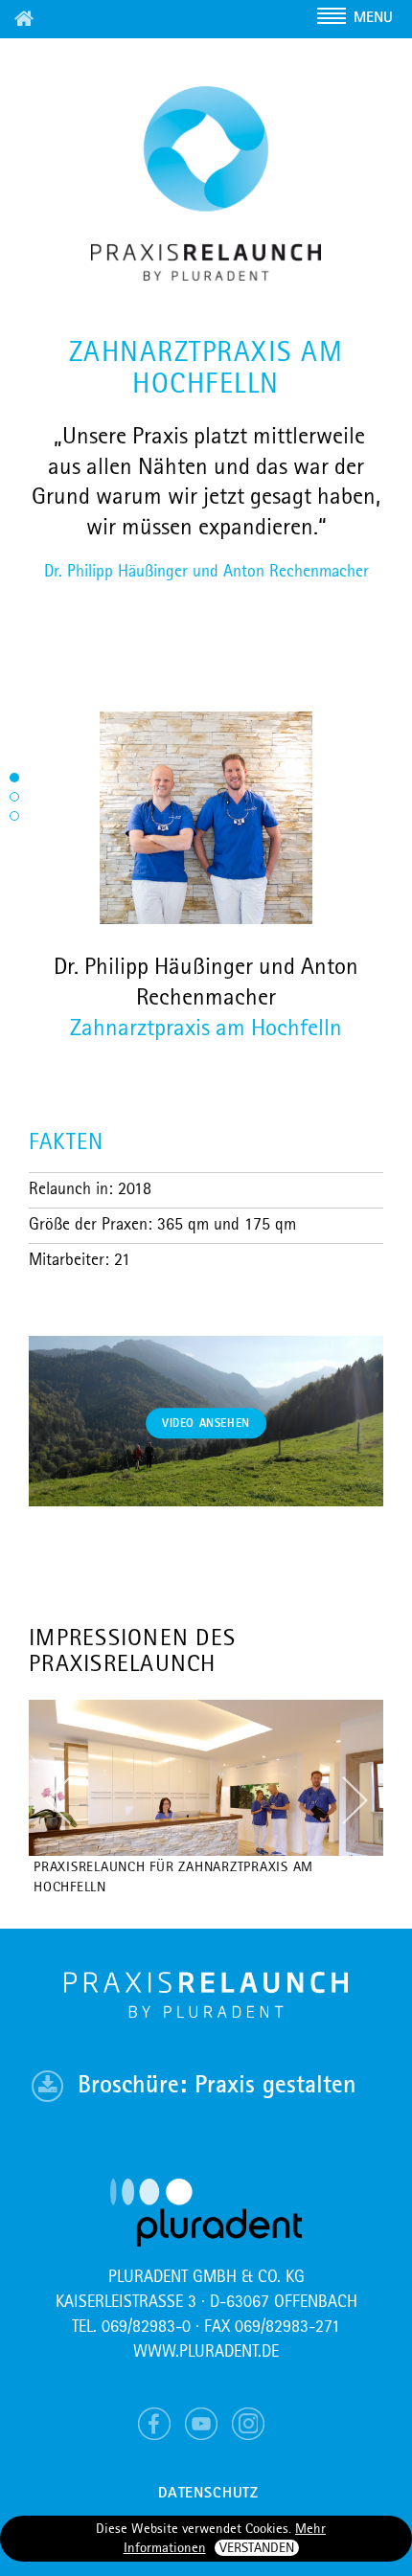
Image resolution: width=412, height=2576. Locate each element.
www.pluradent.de (206, 2352)
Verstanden (257, 2549)
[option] (206, 1800)
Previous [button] (57, 1800)
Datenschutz (208, 2494)
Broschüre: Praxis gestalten (217, 2086)
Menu (373, 18)
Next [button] (355, 1800)
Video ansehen (206, 1424)
